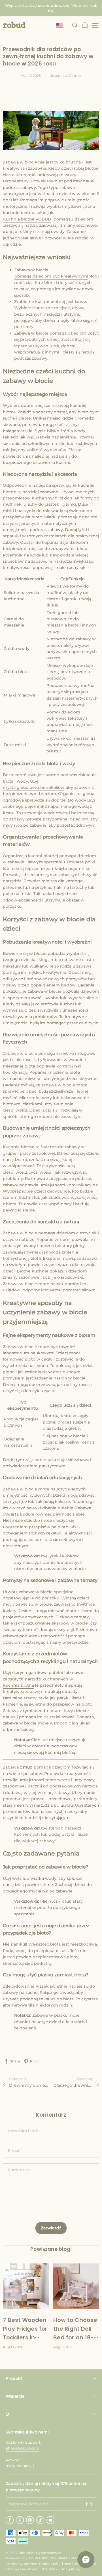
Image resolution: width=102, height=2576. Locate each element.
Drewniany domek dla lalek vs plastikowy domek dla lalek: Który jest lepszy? (29, 2085)
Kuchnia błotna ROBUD (27, 219)
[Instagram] (30, 2520)
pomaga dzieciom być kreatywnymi (51, 276)
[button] (14, 25)
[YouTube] (50, 2520)
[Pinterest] (20, 2520)
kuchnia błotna (19, 1685)
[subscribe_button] (89, 2504)
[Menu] (95, 25)
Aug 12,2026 (63, 2347)
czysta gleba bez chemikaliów (34, 787)
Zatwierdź (51, 2228)
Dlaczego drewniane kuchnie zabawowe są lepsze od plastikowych (73, 2085)
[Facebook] (10, 2520)
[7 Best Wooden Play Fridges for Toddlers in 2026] (26, 2286)
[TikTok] (40, 2520)
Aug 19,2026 (13, 2347)
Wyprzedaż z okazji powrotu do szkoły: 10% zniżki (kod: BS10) (51, 8)
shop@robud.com (23, 2448)
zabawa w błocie (36, 1592)
